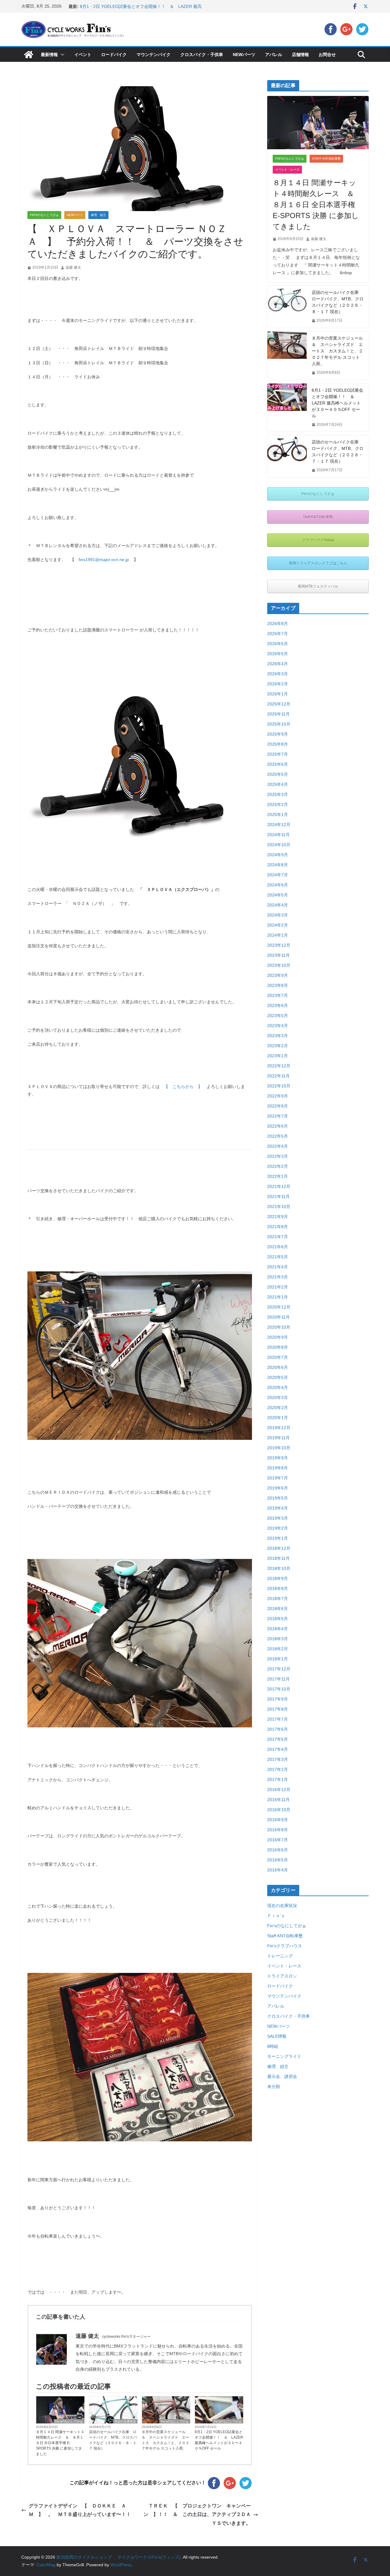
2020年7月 (278, 1357)
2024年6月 (278, 885)
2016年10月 (279, 1810)
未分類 (274, 2087)
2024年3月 (278, 915)
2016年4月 (278, 1870)
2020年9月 (278, 1337)
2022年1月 (278, 1176)
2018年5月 (278, 1619)
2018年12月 (279, 1548)
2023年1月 (278, 1056)
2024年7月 (278, 875)
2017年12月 (279, 1669)
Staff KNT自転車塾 (326, 159)
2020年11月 (278, 1317)
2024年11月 (278, 835)
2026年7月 (278, 634)
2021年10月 (279, 1207)
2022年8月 (278, 1106)
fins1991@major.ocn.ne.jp (104, 560)
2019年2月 (278, 1528)
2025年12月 (279, 704)
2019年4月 (278, 1508)
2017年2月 (278, 1769)
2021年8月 (278, 1227)
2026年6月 (278, 644)
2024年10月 (279, 845)
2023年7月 (278, 995)
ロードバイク (114, 55)
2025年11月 (278, 714)
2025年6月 (278, 764)
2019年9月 (278, 1458)
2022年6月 (278, 1126)
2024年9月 (278, 855)
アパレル (274, 55)
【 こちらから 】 (183, 1087)
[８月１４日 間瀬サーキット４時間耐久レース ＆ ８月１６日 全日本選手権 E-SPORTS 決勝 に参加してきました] (318, 123)
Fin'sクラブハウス (285, 1946)
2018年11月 (278, 1558)
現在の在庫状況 (125, 2421)
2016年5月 (278, 1860)
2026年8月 (278, 624)
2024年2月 (278, 925)
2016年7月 (278, 1840)
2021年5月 (278, 1257)
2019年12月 (279, 1428)
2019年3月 (278, 1518)
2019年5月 (278, 1498)
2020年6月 (278, 1367)
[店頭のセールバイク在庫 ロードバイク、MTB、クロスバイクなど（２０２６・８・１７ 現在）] (287, 307)
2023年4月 (278, 1026)
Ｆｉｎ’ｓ (276, 1916)
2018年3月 (278, 1639)
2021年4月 (278, 1267)
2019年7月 (278, 1478)
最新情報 (49, 55)
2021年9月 (278, 1217)
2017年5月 (278, 1739)
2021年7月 (278, 1237)
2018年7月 (278, 1599)
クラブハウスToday (318, 540)
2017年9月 (278, 1699)
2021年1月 (278, 1297)
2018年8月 (278, 1588)
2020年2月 (278, 1408)
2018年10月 (279, 1568)
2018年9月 (278, 1578)
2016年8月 (278, 1830)
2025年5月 (278, 774)
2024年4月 (278, 905)
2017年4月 (278, 1749)
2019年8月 (278, 1468)
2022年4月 (278, 1146)
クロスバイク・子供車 (202, 55)
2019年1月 (278, 1538)
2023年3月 (278, 1036)
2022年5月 (278, 1136)
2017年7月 (278, 1719)
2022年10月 (279, 1086)
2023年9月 (278, 975)
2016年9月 (278, 1820)
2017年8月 (278, 1709)
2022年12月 (279, 1066)
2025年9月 (278, 734)
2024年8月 (278, 865)
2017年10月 (279, 1689)
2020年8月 (278, 1347)
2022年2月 (278, 1166)
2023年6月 (278, 1005)
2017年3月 (278, 1759)
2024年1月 (278, 935)
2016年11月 (278, 1800)
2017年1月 (278, 1779)
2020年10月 (279, 1327)
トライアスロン (282, 1976)
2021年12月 (279, 1186)
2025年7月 (278, 754)
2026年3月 (278, 674)
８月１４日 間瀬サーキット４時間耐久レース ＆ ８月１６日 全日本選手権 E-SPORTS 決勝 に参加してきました (60, 2443)
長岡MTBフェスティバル (318, 586)
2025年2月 (278, 804)
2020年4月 (278, 1387)
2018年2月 (278, 1649)
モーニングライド (284, 2056)
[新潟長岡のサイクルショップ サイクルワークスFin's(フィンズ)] (29, 55)
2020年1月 (278, 1418)
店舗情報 (300, 55)
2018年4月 (278, 1629)
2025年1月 (278, 814)
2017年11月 (278, 1679)
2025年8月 (278, 744)
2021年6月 (278, 1247)
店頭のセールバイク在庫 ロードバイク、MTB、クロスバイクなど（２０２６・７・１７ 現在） (338, 452)
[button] (61, 55)
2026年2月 (278, 684)
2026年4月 (278, 664)
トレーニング (280, 1956)
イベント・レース (287, 170)
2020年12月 (279, 1307)
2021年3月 (278, 1277)
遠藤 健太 (73, 267)
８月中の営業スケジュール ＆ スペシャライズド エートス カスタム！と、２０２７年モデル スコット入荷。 (165, 2440)
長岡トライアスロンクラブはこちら (318, 563)
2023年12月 (279, 945)
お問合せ (327, 55)
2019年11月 (278, 1438)
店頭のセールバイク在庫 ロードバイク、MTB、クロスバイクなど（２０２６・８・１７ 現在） (113, 2440)
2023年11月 (278, 955)
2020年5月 (278, 1377)
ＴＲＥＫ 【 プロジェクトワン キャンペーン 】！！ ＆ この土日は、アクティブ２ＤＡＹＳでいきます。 (201, 2515)
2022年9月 (278, 1096)
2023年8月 (278, 985)
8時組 (273, 2046)
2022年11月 (278, 1076)
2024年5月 (278, 895)
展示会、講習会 (282, 2076)
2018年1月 (278, 1659)
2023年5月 (278, 1016)
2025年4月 (278, 784)
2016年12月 (279, 1790)
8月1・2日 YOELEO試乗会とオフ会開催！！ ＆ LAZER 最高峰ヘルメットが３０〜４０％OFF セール (219, 2440)
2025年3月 (278, 794)
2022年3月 (278, 1156)
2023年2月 (278, 1046)
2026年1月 (278, 694)
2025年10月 (279, 724)
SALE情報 (277, 2036)
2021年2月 (278, 1287)
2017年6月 (278, 1729)
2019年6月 (278, 1488)
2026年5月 (278, 654)
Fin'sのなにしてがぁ (44, 215)
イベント (83, 55)
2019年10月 (279, 1448)
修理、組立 (98, 215)
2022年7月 (278, 1116)
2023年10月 (279, 965)
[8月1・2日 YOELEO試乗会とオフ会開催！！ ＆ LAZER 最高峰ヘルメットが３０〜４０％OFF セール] (287, 408)
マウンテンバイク (154, 55)
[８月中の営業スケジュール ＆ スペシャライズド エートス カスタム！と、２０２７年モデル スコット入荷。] (287, 356)
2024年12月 (279, 825)
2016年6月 (278, 1850)
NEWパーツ (244, 55)
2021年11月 (278, 1196)
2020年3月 (278, 1398)
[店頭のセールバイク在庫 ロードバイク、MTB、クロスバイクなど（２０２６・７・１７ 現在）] (287, 456)
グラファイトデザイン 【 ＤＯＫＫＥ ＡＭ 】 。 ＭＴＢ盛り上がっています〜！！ (82, 2510)
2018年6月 (278, 1609)
